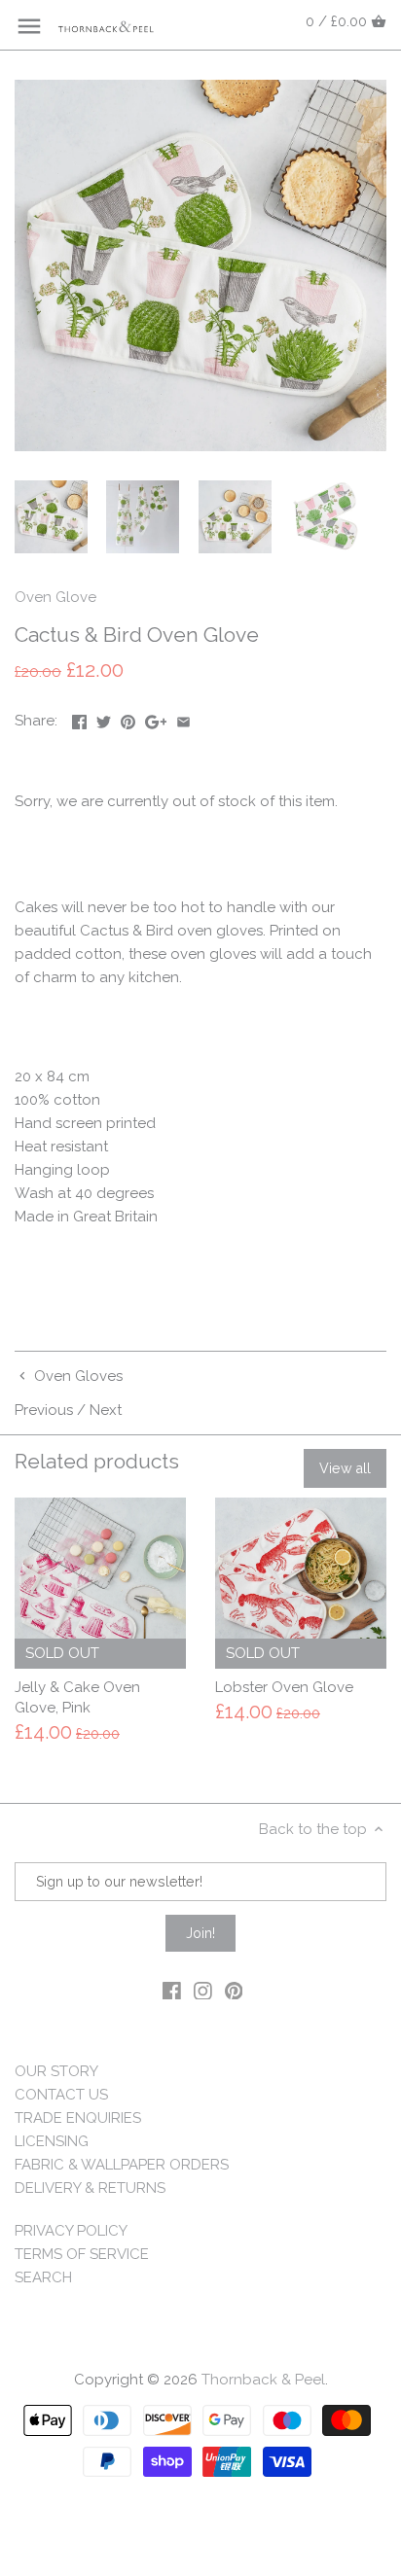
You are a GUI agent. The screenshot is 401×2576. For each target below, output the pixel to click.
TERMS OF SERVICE (82, 2254)
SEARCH (43, 2277)
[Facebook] (172, 1990)
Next (106, 1410)
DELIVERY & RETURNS (90, 2188)
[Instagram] (203, 1990)
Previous (44, 1410)
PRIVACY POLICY (71, 2231)
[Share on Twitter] (104, 719)
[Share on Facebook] (79, 719)
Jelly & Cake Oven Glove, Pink (77, 1697)
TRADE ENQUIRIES (78, 2118)
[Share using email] (183, 719)
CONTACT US (61, 2095)
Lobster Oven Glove (284, 1687)
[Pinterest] (234, 1990)
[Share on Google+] (156, 719)
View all (345, 1468)
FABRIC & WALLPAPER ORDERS (122, 2165)
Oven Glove (55, 597)
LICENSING (52, 2141)
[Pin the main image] (128, 719)
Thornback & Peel (263, 2380)
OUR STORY (56, 2071)
